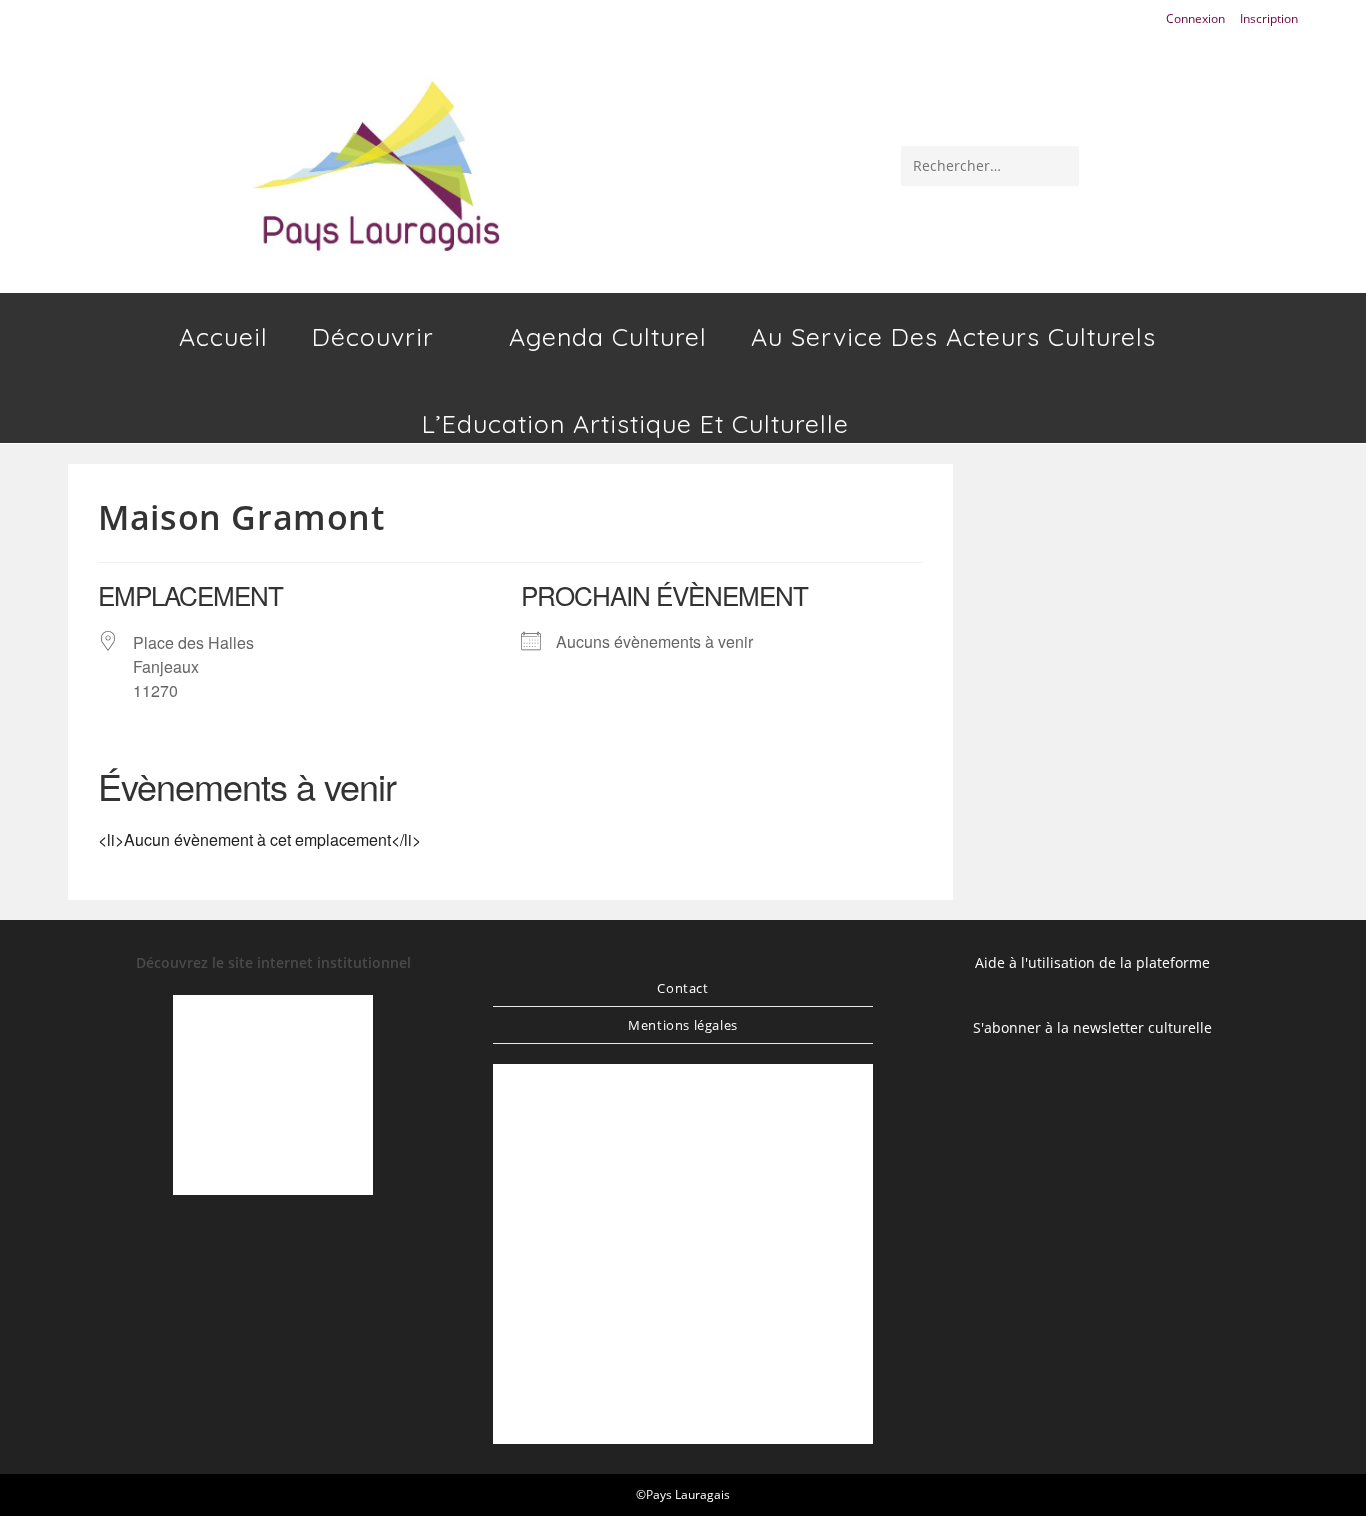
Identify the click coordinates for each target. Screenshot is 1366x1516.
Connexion (1195, 18)
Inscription (1269, 18)
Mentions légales (683, 1025)
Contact (682, 988)
